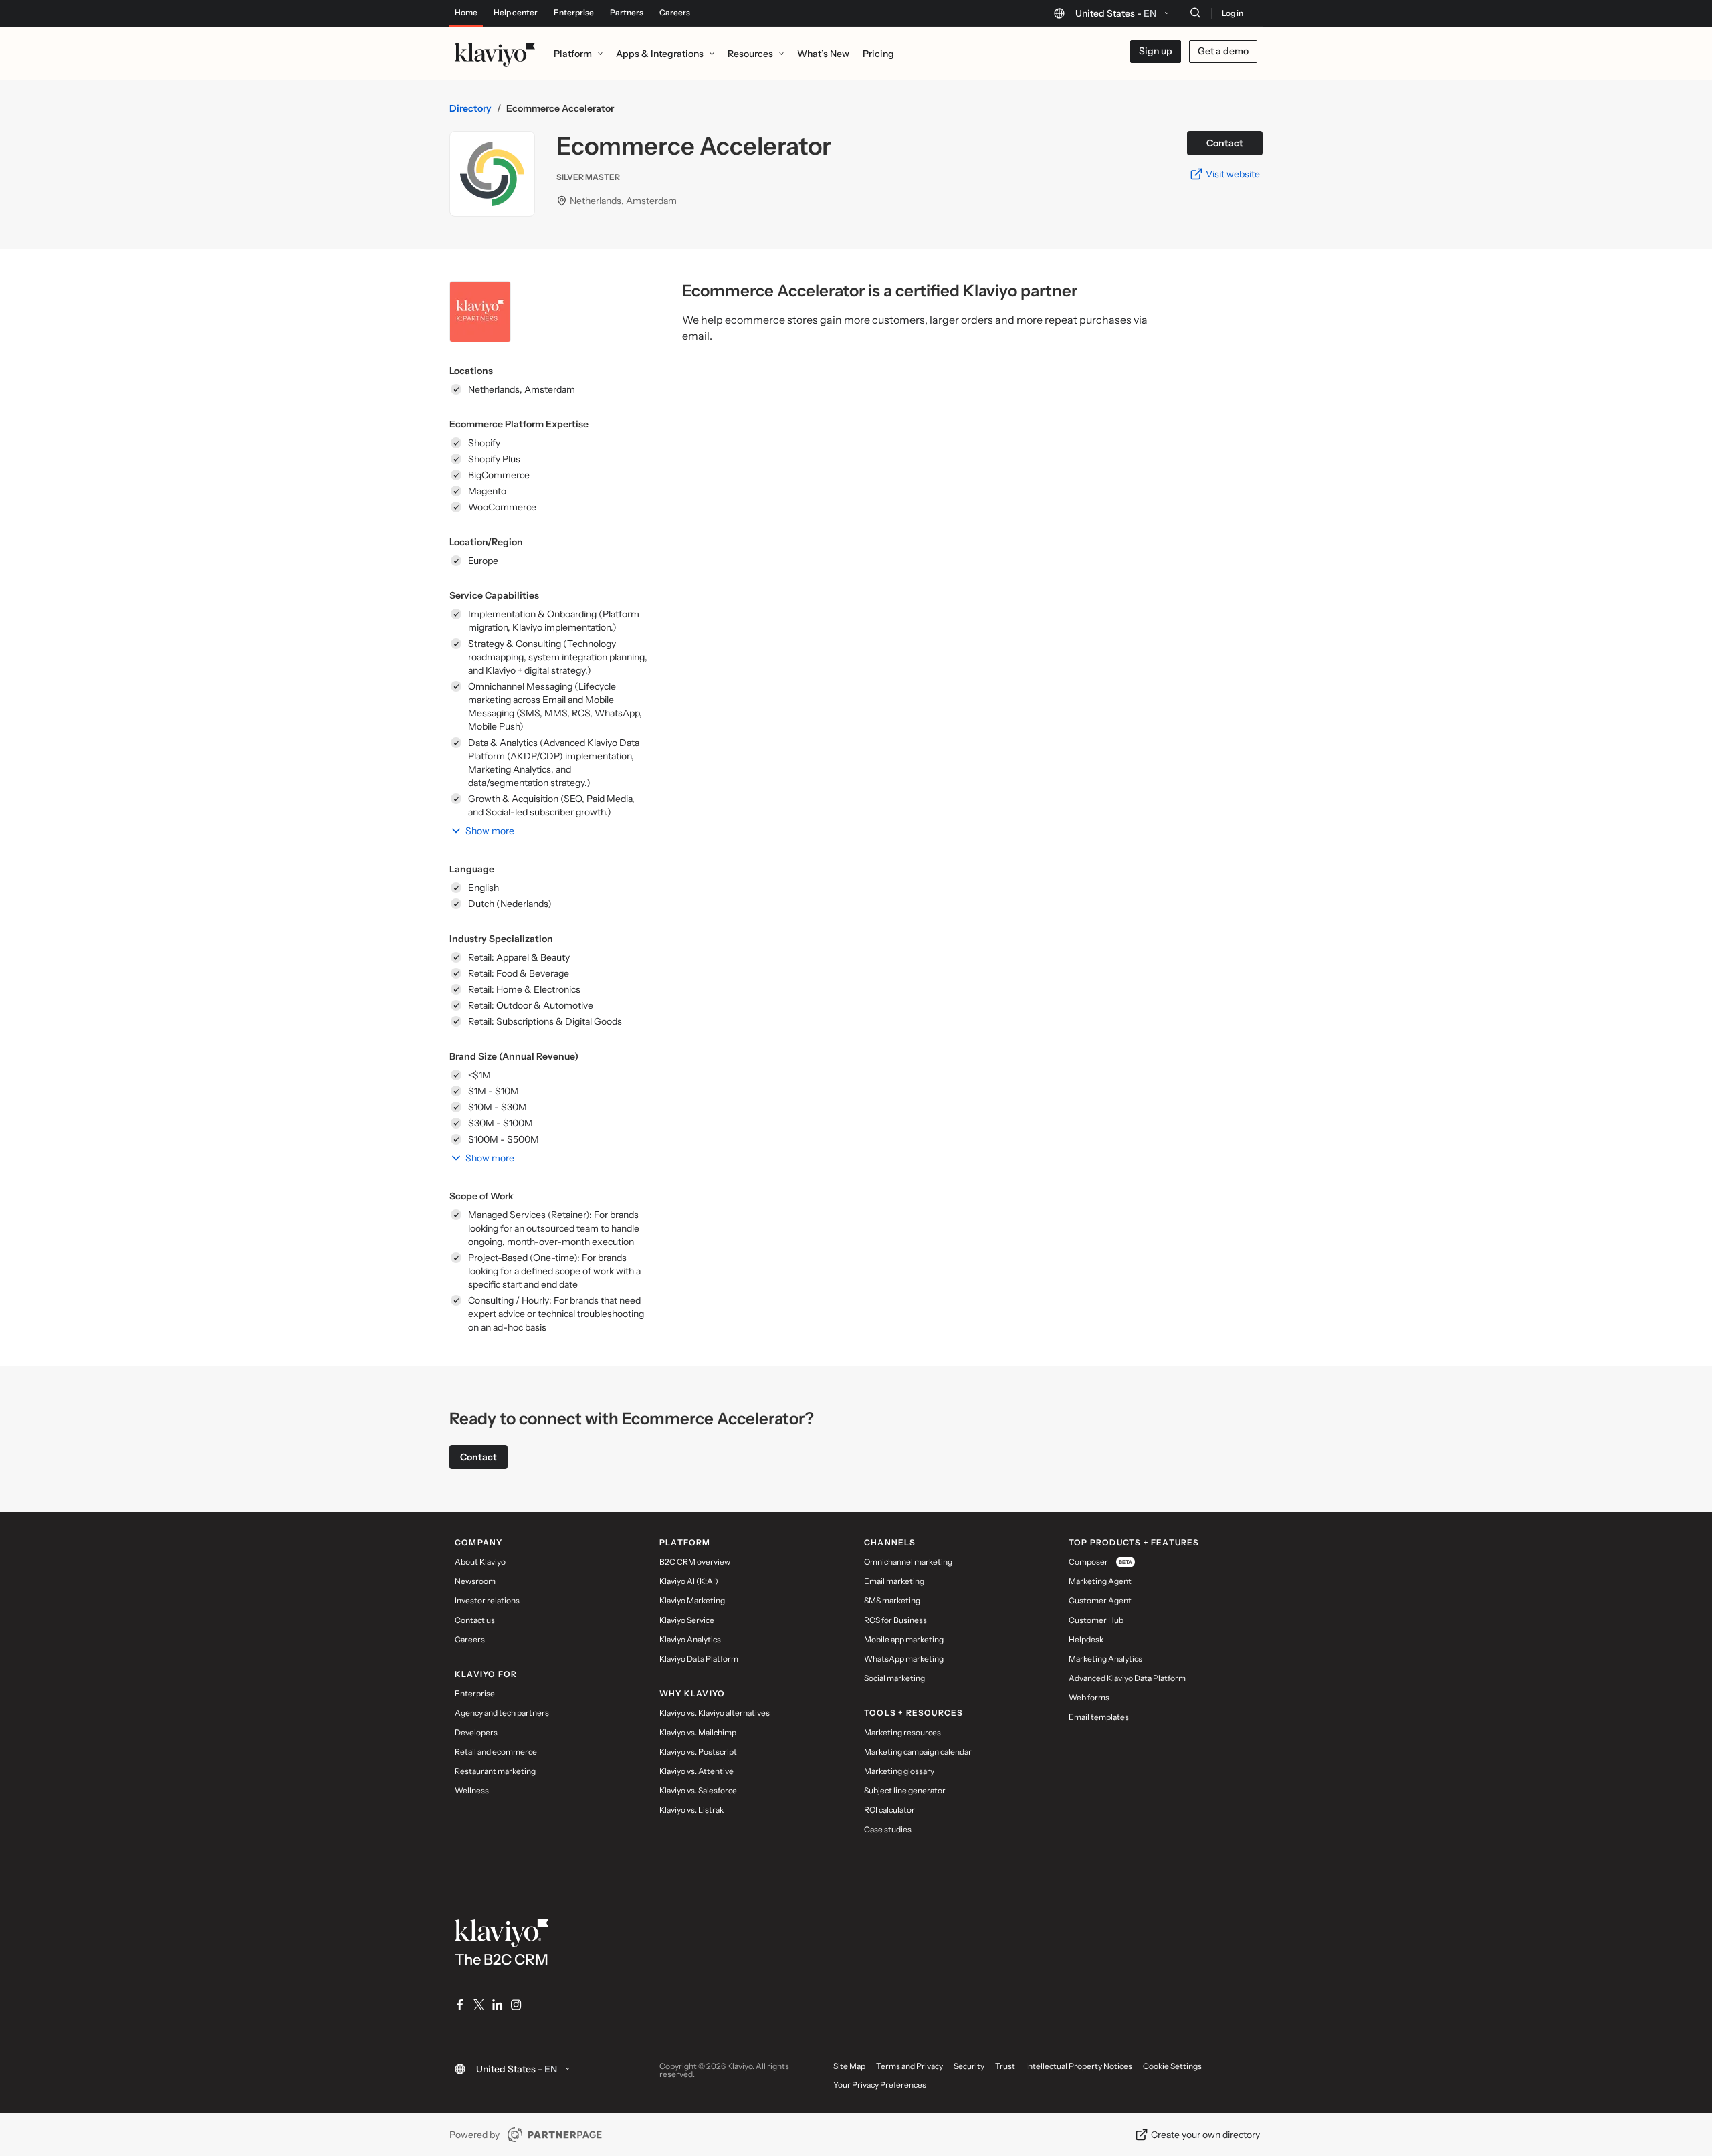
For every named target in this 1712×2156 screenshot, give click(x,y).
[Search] (1195, 13)
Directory (470, 108)
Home (466, 13)
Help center (516, 13)
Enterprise (574, 13)
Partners (627, 13)
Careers (675, 13)
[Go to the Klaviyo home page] (495, 54)
